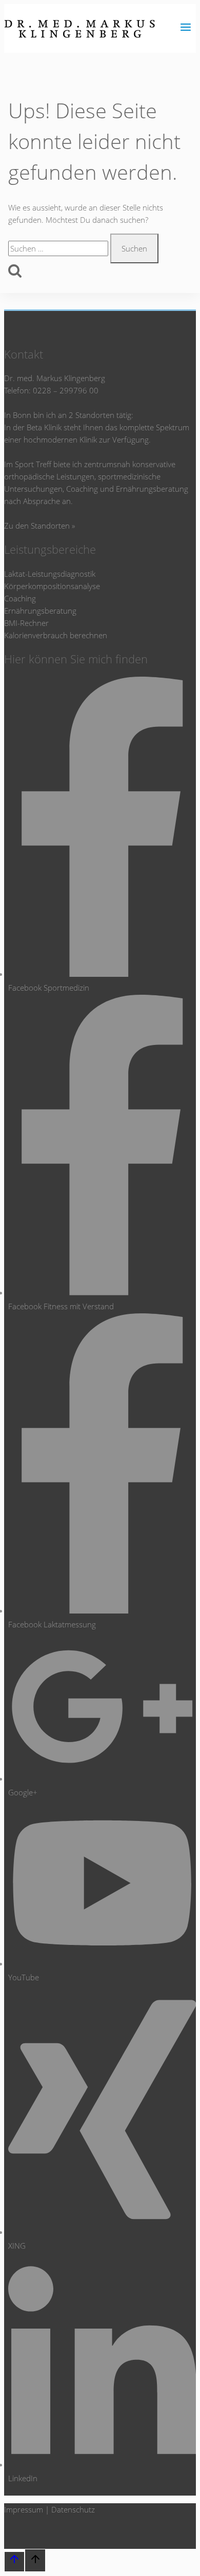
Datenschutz (73, 2509)
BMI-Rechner (26, 623)
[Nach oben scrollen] (14, 2562)
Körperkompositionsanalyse (52, 586)
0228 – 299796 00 (66, 390)
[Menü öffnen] (185, 28)
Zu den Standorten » (39, 526)
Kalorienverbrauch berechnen (56, 635)
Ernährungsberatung (40, 611)
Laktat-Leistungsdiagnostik (50, 574)
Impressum (24, 2509)
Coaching (20, 598)
